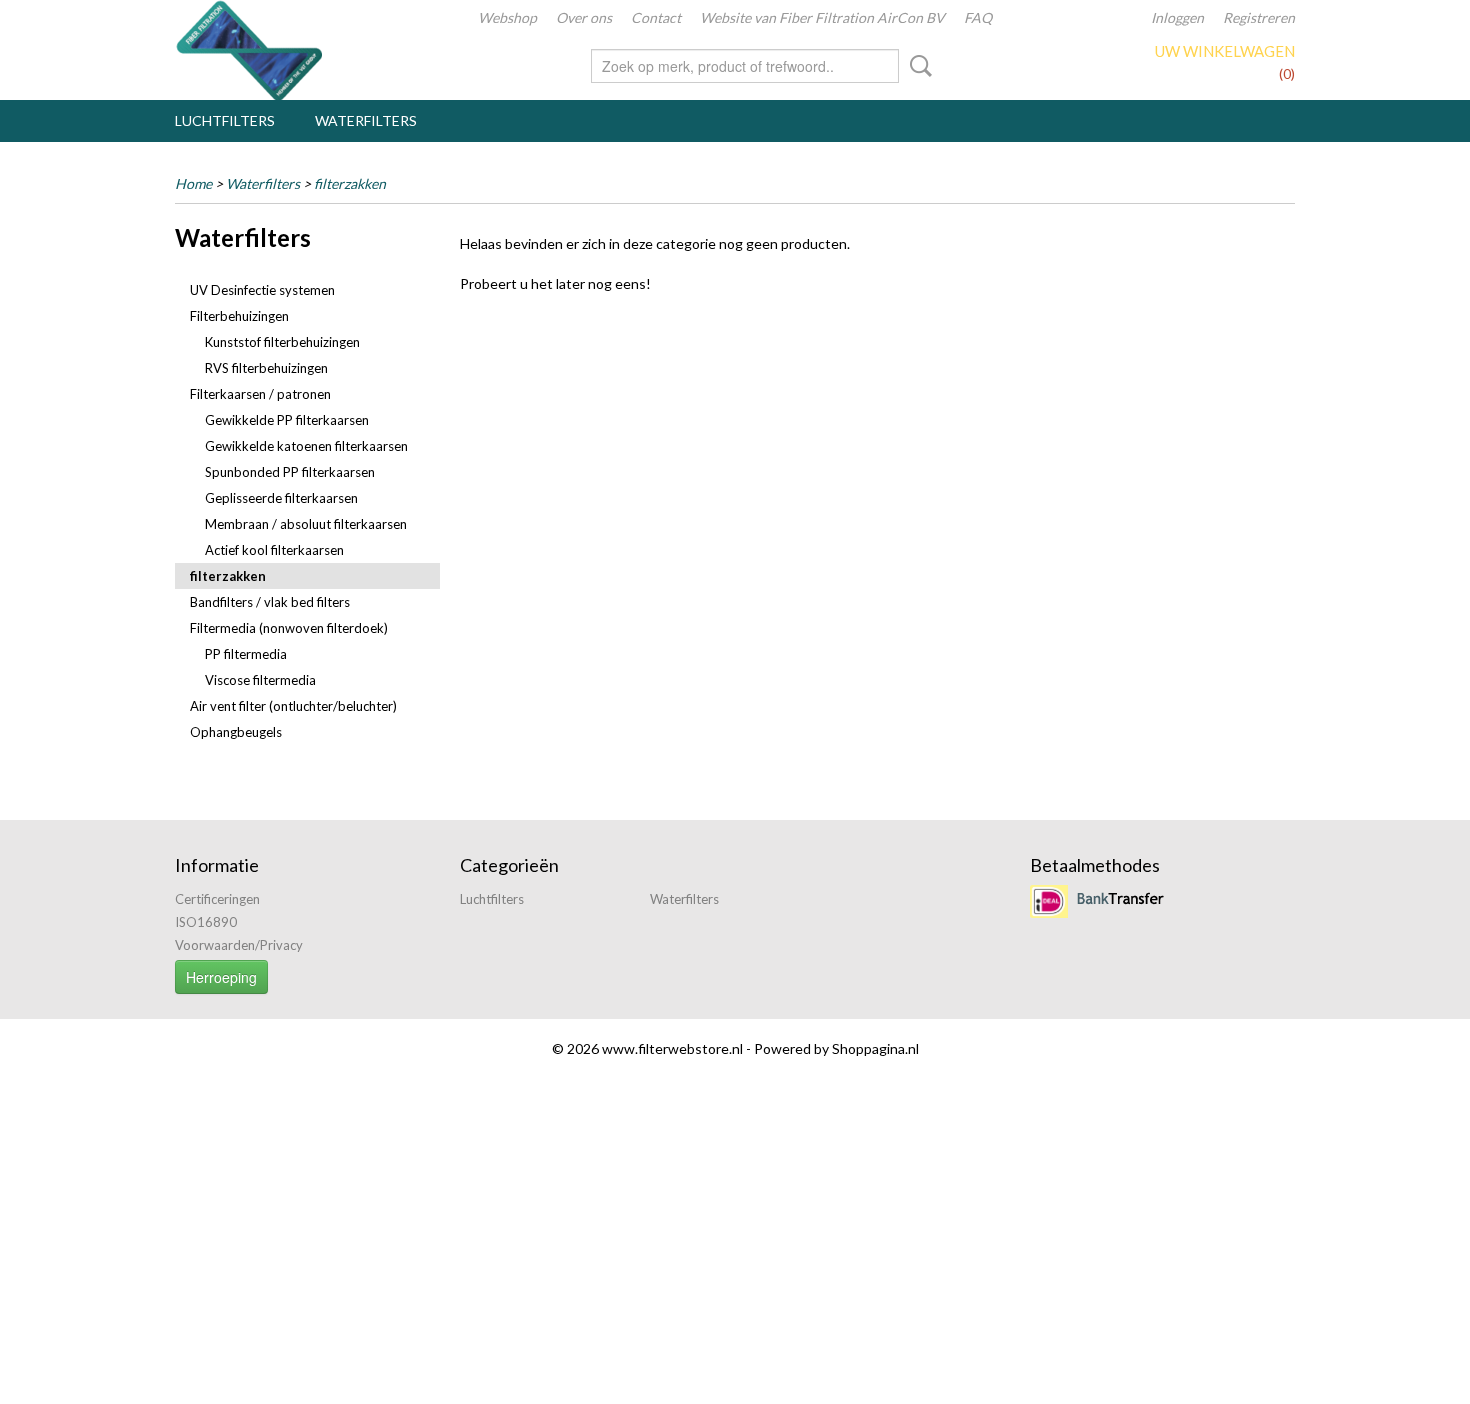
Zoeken (917, 66)
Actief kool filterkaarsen (274, 550)
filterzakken (350, 183)
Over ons (584, 17)
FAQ (978, 17)
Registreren (1259, 17)
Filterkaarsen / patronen (260, 394)
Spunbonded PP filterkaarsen (290, 472)
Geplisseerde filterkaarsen (281, 498)
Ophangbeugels (236, 732)
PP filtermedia (246, 654)
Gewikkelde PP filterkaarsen (287, 420)
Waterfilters (366, 120)
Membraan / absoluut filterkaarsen (306, 524)
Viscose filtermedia (260, 680)
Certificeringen (217, 899)
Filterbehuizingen (239, 316)
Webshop (507, 17)
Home (193, 183)
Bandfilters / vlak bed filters (270, 602)
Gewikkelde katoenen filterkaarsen (306, 446)
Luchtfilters (225, 120)
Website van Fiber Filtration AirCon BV (822, 17)
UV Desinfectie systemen (262, 290)
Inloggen (1177, 17)
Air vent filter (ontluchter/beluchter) (293, 706)
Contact (656, 17)
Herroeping (221, 977)
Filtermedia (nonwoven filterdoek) (289, 628)
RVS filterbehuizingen (266, 368)
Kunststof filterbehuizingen (282, 342)
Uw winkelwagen (1225, 51)
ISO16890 (206, 922)
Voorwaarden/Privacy (239, 945)
